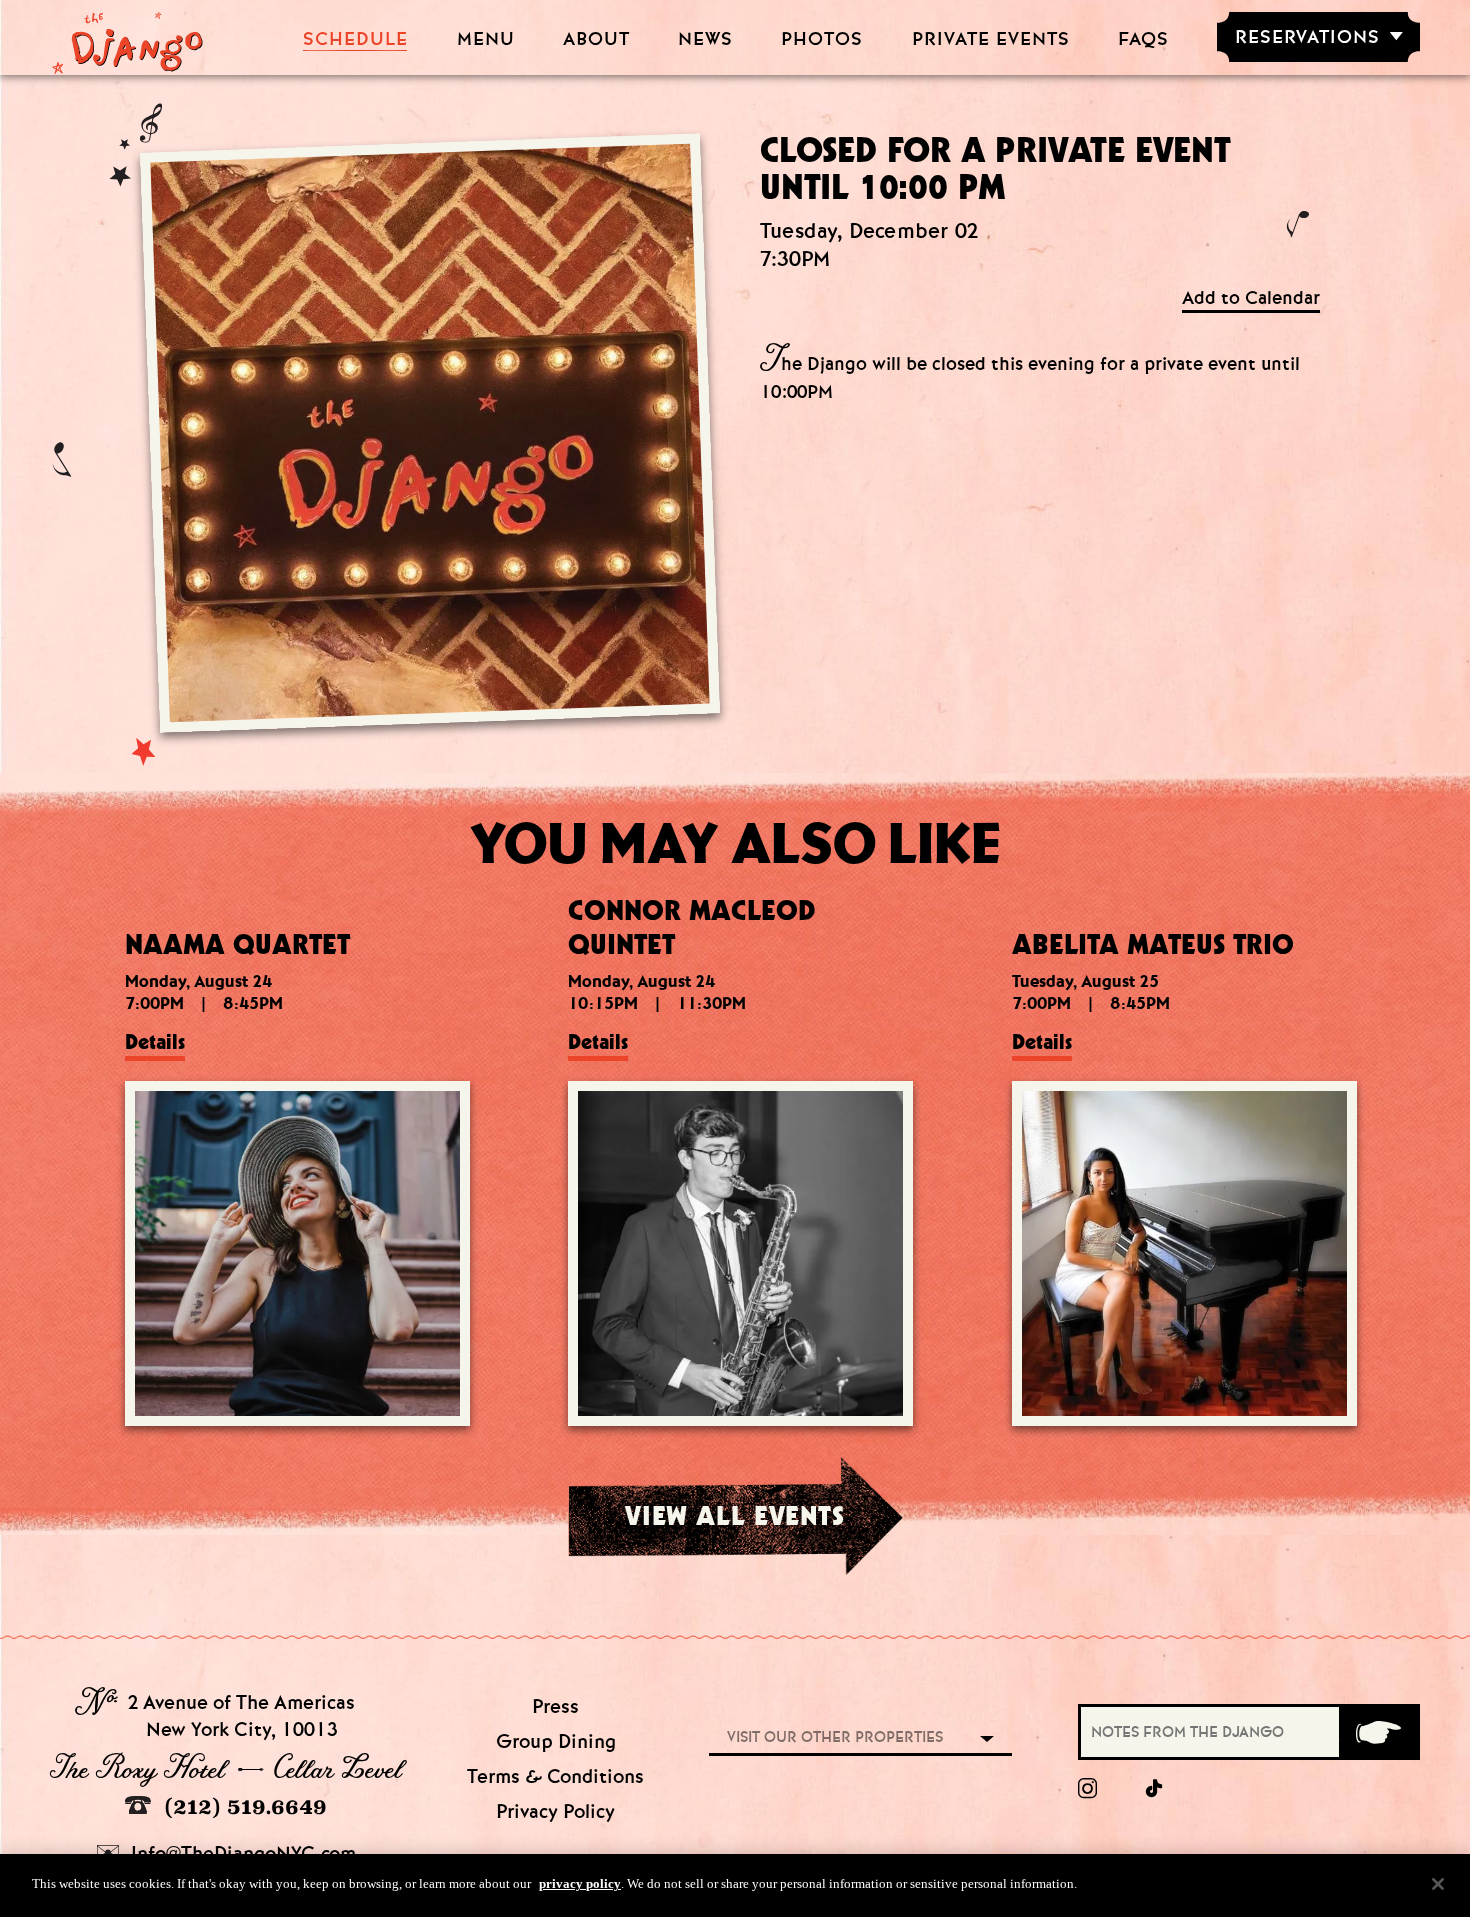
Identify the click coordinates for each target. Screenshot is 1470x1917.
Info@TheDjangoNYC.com (241, 1853)
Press (555, 1706)
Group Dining (556, 1741)
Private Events (991, 39)
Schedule (355, 39)
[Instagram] (1087, 1789)
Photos (822, 39)
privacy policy (580, 1883)
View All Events (734, 1515)
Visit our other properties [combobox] (835, 1737)
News (705, 39)
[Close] (1438, 1884)
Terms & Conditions (555, 1776)
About (596, 39)
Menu (486, 39)
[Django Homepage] (127, 37)
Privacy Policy (555, 1811)
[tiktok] (1155, 1789)
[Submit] (1378, 1732)
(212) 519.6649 (242, 1806)
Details (155, 1042)
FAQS (1143, 39)
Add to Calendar (1251, 298)
